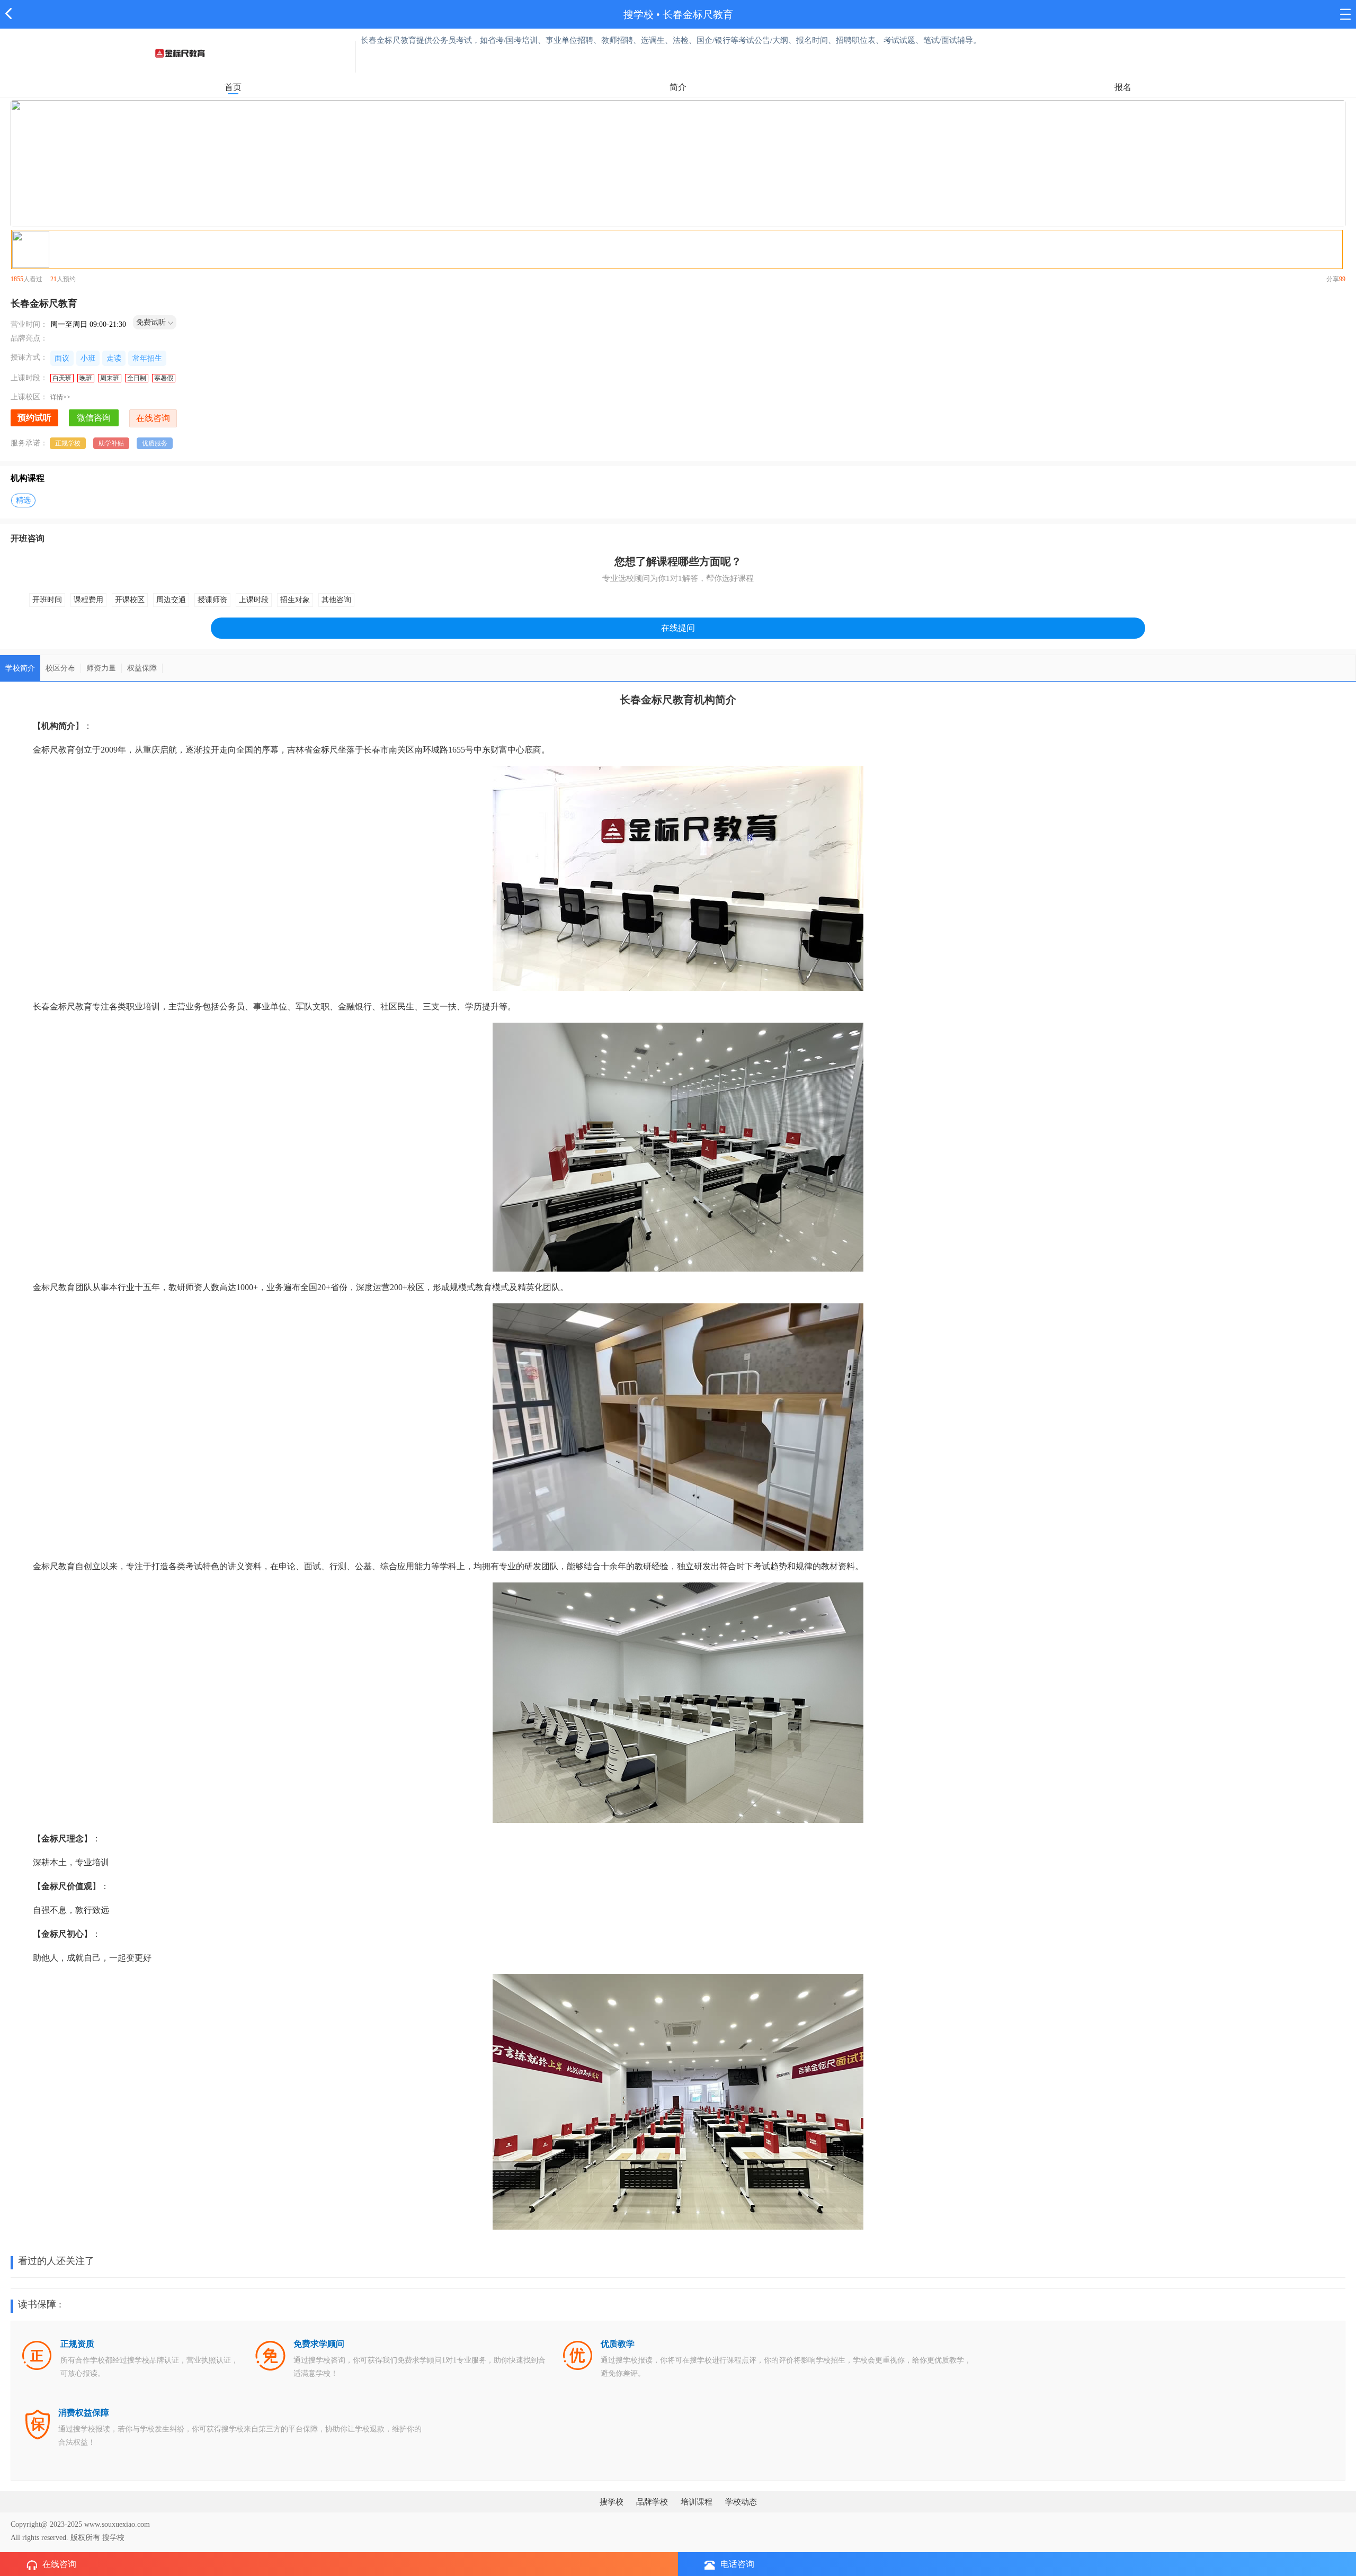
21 (53, 279)
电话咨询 (737, 2564)
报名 (1123, 87)
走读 (114, 358)
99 (1342, 279)
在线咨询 (59, 2564)
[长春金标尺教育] (180, 53)
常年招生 (147, 358)
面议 (62, 358)
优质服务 (155, 443)
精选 (23, 500)
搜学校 (639, 15)
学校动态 (741, 2502)
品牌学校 (652, 2502)
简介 (678, 87)
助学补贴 (111, 443)
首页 (233, 87)
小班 (88, 358)
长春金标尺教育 (698, 15)
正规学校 (68, 443)
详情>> (60, 397)
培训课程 (697, 2502)
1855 (17, 279)
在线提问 (678, 628)
